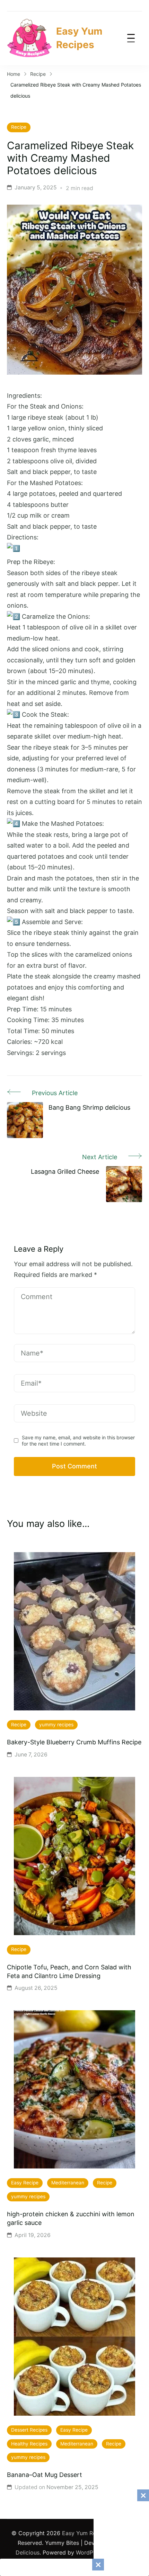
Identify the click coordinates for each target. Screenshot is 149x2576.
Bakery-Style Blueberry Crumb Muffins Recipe (74, 1742)
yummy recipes (56, 1725)
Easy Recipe (25, 2183)
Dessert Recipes (29, 2430)
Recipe (19, 127)
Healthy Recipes (29, 2444)
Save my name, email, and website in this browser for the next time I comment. (78, 1441)
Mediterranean (68, 2183)
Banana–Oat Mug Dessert (45, 2475)
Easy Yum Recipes (79, 38)
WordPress (90, 2552)
